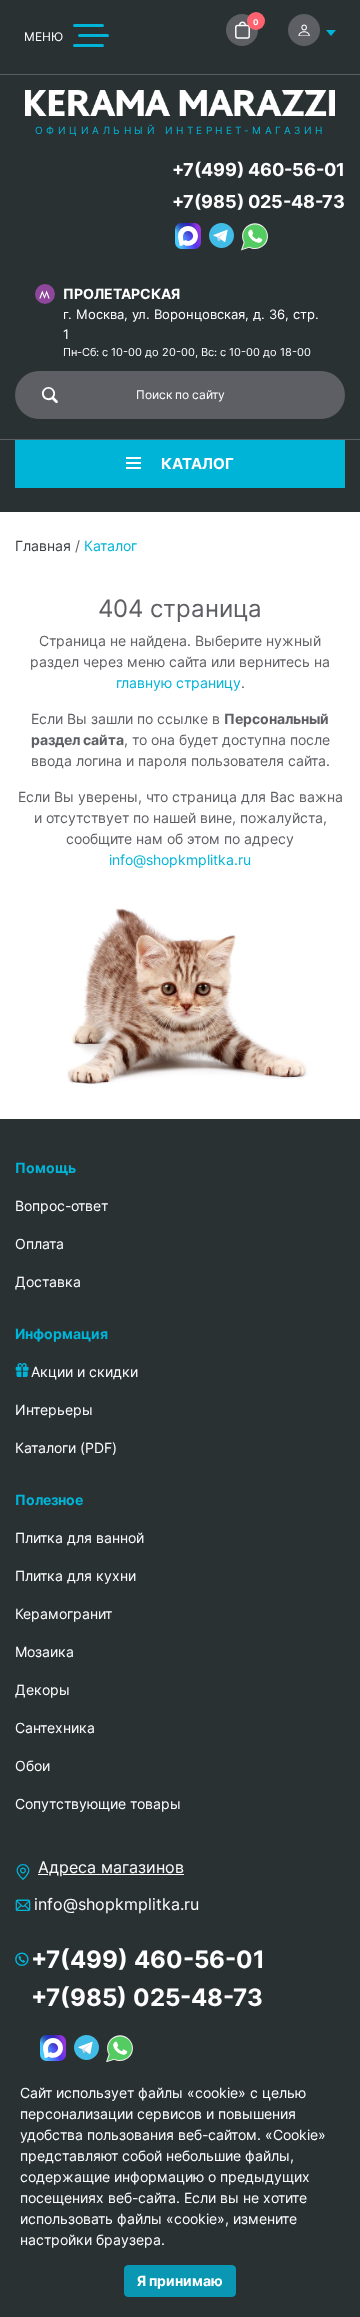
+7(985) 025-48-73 (258, 201)
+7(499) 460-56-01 (258, 169)
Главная (43, 545)
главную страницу (178, 682)
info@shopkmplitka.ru (180, 859)
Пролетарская (121, 293)
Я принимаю (180, 2280)
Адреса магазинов (111, 1867)
